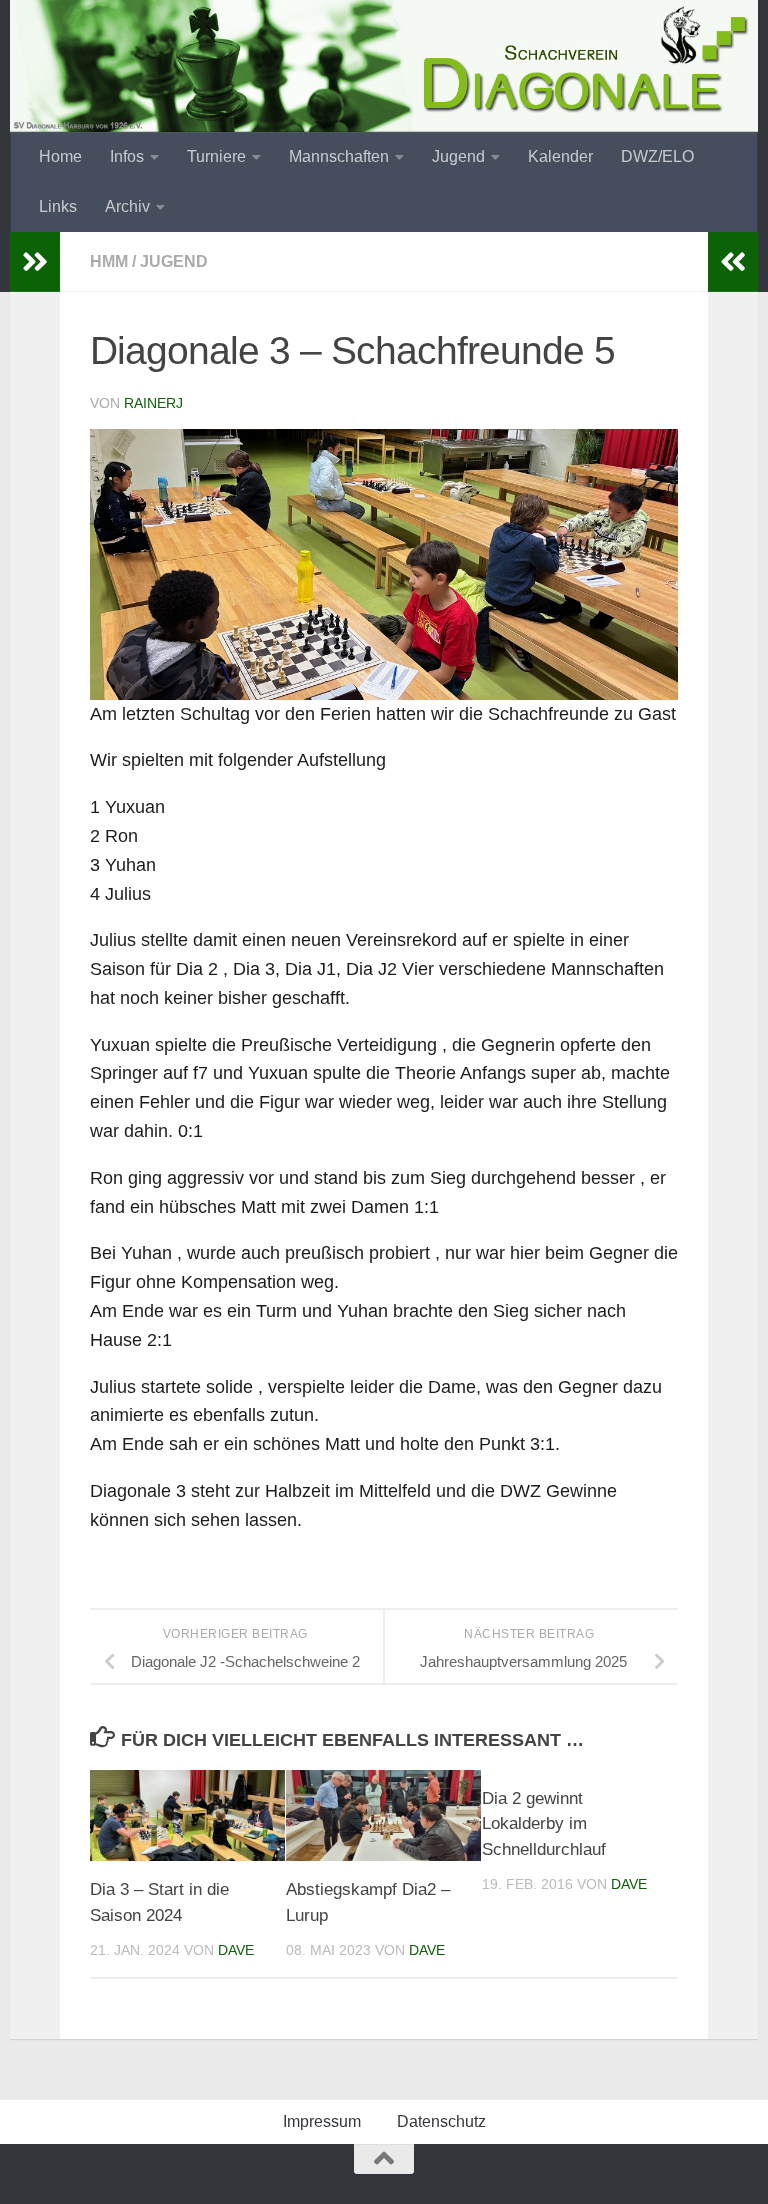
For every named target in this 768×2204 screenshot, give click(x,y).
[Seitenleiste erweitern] (35, 262)
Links (58, 206)
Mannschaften (339, 156)
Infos (127, 156)
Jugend (458, 156)
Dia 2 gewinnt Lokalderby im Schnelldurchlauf (544, 1824)
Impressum (322, 2121)
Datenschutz (441, 2121)
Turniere (216, 156)
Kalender (560, 156)
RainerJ (153, 403)
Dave (236, 1950)
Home (60, 156)
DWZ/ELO (657, 156)
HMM (109, 261)
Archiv (127, 206)
